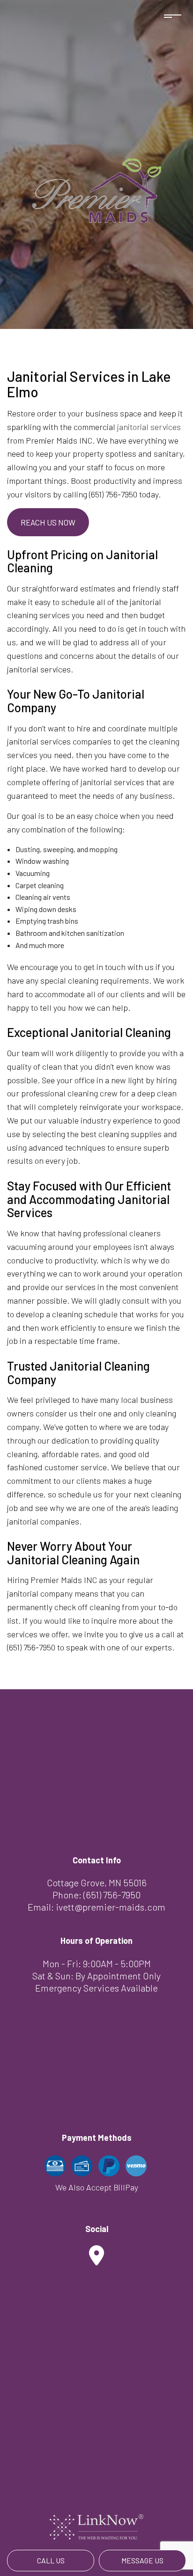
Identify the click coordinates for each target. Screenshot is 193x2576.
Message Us (142, 2560)
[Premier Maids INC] (97, 189)
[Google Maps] (96, 2260)
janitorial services (149, 427)
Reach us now (48, 522)
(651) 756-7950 (112, 1895)
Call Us (51, 2560)
